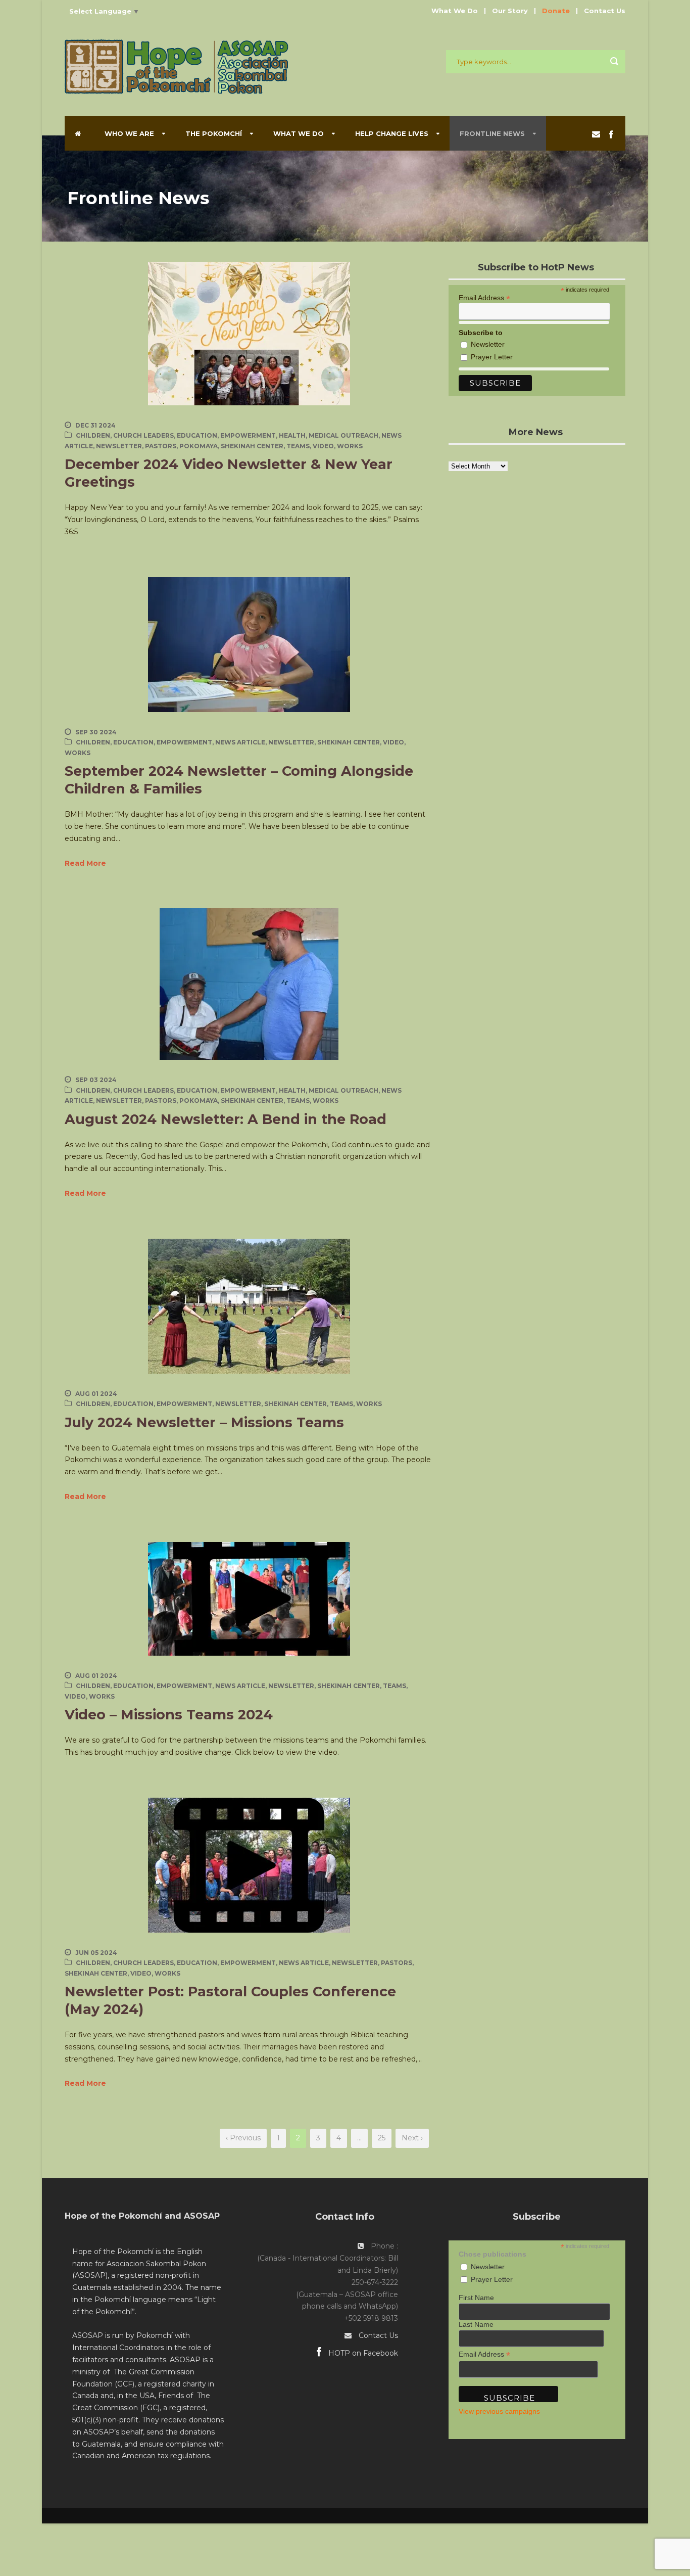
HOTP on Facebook (362, 2353)
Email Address (484, 297)
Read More (85, 863)
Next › (412, 2138)
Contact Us (605, 11)
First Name (476, 2298)
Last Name (476, 2324)
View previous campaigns (499, 2411)
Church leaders (143, 435)
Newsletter (119, 446)
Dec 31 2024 (95, 425)
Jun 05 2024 (96, 1953)
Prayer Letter (492, 357)
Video (323, 446)
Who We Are (129, 133)
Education (197, 435)
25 (382, 2138)
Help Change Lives (392, 133)
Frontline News (492, 133)
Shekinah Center (252, 446)
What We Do (455, 11)
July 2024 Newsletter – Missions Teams (204, 1422)
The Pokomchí (214, 133)
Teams (298, 446)
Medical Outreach (343, 435)
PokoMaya (199, 446)
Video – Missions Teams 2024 (169, 1715)
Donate (556, 11)
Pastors (161, 446)
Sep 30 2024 (96, 732)
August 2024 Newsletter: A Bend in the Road (226, 1119)
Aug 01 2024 (96, 1394)
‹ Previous (243, 2138)
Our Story (510, 11)
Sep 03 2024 (96, 1080)
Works (350, 446)
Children (93, 435)
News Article (240, 742)
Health (292, 435)
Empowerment (248, 435)
